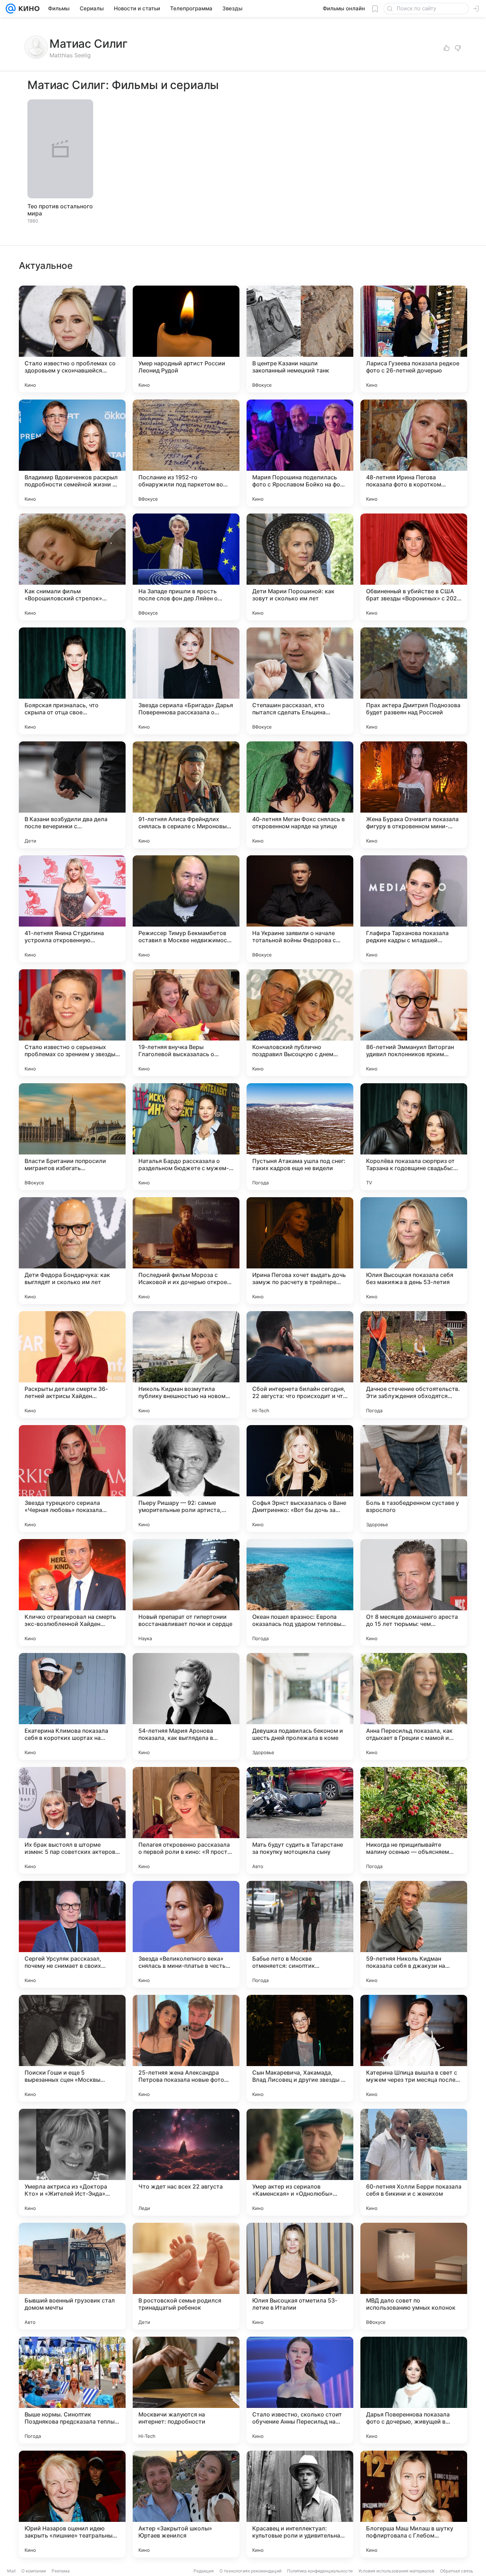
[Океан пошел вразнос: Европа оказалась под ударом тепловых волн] (300, 1592)
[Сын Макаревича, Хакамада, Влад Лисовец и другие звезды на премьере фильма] (300, 2048)
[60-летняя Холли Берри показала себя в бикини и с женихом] (414, 2162)
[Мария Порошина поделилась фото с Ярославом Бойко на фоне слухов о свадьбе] (300, 453)
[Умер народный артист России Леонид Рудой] (186, 339)
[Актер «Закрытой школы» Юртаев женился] (186, 2504)
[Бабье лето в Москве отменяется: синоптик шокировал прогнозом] (300, 1934)
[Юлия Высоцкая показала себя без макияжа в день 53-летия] (414, 1251)
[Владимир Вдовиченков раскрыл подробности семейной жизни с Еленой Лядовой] (72, 453)
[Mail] (11, 9)
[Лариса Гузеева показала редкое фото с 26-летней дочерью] (414, 339)
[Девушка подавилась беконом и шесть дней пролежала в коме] (300, 1706)
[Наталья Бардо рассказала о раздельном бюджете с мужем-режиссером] (186, 1137)
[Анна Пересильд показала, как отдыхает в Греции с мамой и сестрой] (414, 1706)
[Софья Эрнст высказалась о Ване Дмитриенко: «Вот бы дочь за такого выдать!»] (300, 1479)
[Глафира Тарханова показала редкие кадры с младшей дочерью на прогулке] (414, 909)
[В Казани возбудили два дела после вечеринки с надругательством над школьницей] (72, 795)
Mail (11, 2571)
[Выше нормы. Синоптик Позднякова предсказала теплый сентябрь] (72, 2390)
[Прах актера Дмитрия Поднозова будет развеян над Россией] (414, 681)
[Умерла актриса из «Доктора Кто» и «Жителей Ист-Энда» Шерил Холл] (72, 2162)
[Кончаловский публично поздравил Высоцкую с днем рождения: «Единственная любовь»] (300, 1023)
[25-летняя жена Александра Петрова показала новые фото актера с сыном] (186, 2048)
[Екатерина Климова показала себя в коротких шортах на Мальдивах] (72, 1706)
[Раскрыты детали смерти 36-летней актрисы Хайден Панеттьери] (72, 1365)
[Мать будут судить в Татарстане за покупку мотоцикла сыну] (300, 1820)
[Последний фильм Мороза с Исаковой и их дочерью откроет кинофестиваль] (186, 1251)
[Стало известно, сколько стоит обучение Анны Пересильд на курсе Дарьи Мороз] (300, 2390)
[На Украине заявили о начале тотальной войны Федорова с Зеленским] (300, 909)
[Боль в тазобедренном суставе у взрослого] (414, 1479)
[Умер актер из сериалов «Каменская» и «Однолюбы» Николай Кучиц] (300, 2162)
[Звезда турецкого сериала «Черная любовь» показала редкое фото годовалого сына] (72, 1479)
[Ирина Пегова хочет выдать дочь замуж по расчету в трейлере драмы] (300, 1251)
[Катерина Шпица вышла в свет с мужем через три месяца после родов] (414, 2048)
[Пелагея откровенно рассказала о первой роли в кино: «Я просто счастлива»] (186, 1820)
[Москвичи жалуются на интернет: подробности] (186, 2390)
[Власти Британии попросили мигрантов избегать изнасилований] (72, 1137)
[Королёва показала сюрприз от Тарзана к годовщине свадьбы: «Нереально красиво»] (414, 1137)
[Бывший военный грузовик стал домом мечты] (72, 2276)
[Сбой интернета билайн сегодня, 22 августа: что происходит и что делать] (300, 1365)
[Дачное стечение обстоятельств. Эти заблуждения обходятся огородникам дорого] (414, 1365)
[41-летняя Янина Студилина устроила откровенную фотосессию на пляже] (72, 909)
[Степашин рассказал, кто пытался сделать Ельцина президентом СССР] (300, 681)
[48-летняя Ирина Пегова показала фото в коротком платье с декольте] (414, 453)
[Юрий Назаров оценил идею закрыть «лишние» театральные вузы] (72, 2504)
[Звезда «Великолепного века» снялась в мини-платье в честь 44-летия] (186, 1934)
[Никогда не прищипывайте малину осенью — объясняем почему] (414, 1820)
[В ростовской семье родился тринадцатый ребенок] (186, 2276)
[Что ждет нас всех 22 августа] (186, 2162)
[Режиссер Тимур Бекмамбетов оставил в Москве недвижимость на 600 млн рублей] (186, 909)
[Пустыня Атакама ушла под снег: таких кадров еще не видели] (300, 1137)
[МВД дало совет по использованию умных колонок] (414, 2276)
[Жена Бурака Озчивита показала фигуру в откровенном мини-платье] (414, 795)
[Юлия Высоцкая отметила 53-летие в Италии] (300, 2276)
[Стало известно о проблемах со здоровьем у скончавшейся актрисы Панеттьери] (72, 339)
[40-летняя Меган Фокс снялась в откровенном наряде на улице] (300, 795)
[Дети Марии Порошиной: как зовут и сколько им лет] (300, 567)
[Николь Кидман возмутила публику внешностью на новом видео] (186, 1365)
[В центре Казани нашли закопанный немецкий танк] (300, 339)
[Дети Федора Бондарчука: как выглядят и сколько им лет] (72, 1251)
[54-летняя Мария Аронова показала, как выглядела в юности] (186, 1706)
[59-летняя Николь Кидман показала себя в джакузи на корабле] (414, 1934)
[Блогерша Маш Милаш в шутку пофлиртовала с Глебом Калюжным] (414, 2504)
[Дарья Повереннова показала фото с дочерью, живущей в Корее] (414, 2390)
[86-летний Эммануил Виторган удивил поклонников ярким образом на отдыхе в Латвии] (414, 1023)
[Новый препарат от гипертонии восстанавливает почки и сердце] (186, 1592)
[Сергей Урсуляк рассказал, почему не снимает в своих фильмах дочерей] (72, 1934)
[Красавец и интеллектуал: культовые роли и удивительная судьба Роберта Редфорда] (300, 2504)
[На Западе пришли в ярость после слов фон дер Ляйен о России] (186, 567)
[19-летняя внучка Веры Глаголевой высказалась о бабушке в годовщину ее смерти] (186, 1023)
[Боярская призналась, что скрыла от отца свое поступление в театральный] (72, 681)
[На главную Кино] (28, 9)
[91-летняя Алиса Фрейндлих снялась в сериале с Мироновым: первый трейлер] (186, 795)
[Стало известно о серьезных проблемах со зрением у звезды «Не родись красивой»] (72, 1023)
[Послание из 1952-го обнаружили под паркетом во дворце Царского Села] (186, 453)
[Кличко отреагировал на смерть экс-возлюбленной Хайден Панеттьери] (72, 1592)
